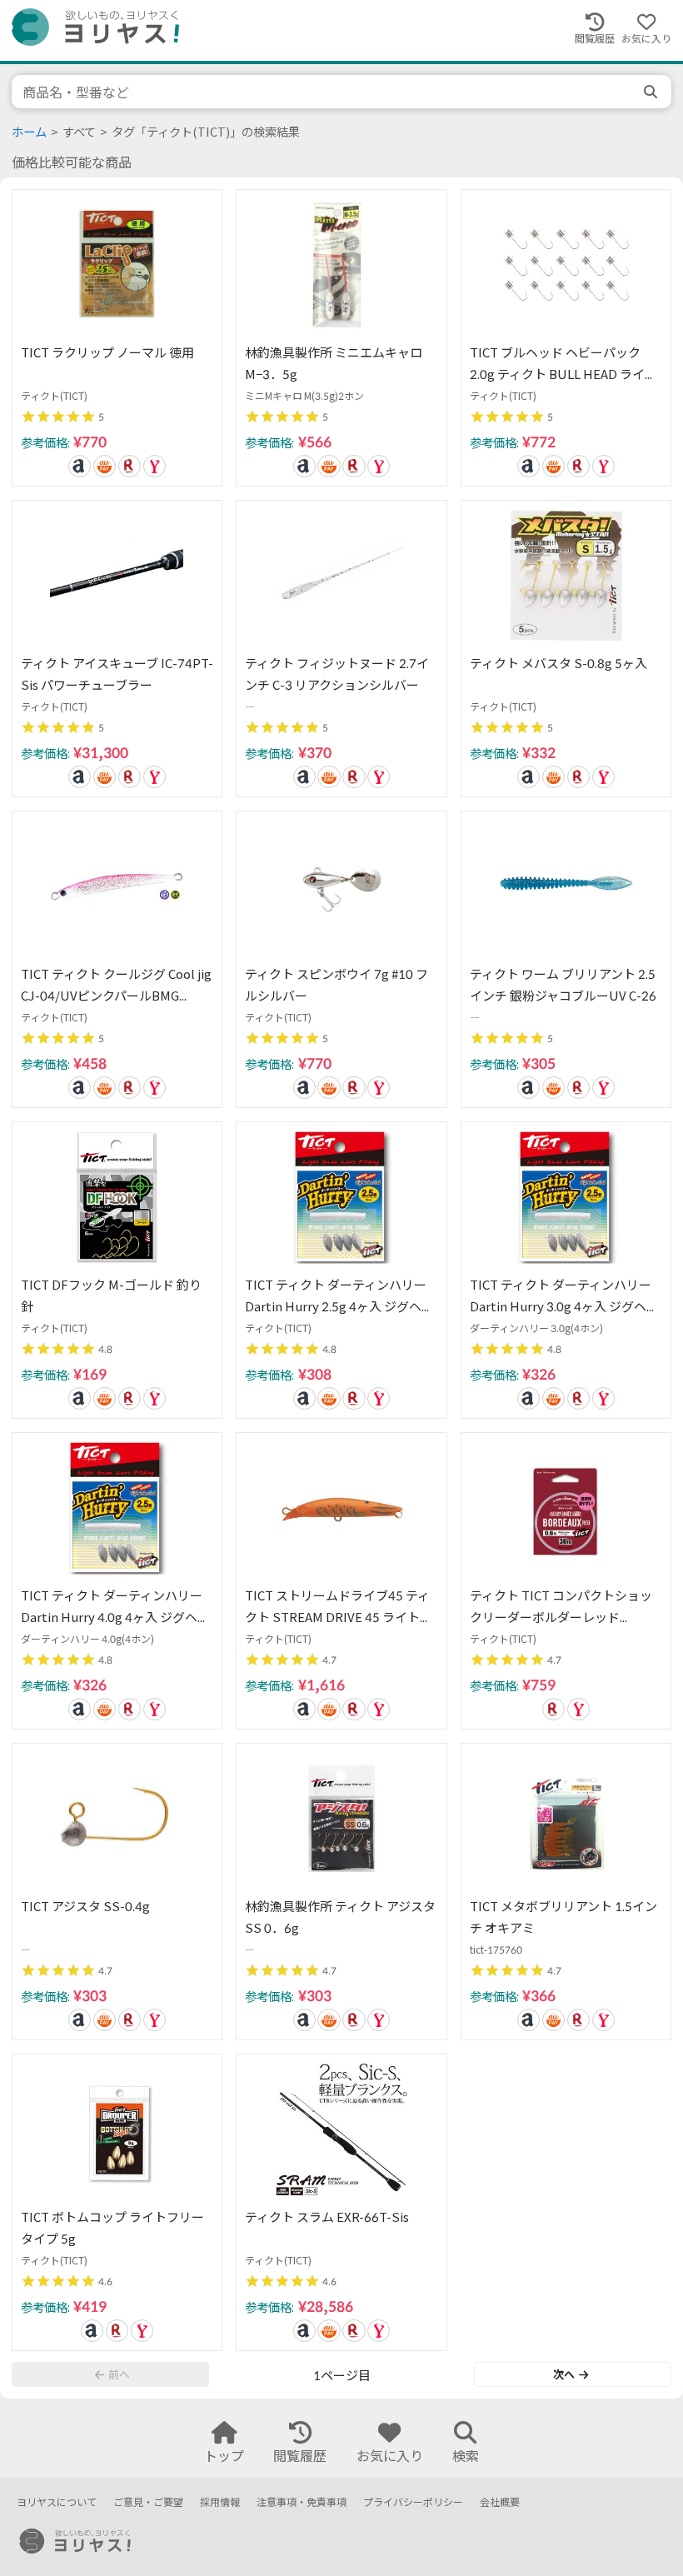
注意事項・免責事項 (302, 2502)
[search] (652, 92)
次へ (564, 2374)
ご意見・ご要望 (148, 2502)
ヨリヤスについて (57, 2502)
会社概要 (500, 2502)
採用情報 (220, 2502)
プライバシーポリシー (413, 2502)
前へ (119, 2374)
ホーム (29, 132)
